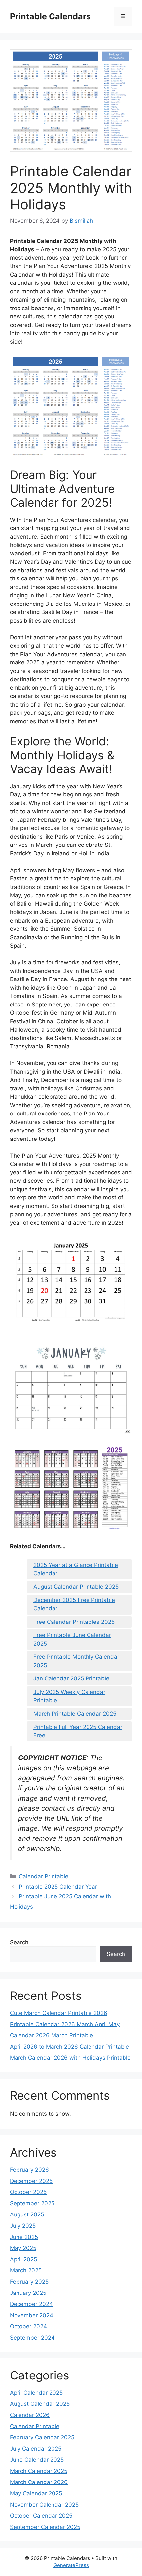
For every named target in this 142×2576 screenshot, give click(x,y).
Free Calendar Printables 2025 (74, 1622)
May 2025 (23, 2248)
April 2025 (23, 2259)
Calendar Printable (44, 1876)
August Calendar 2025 (40, 2404)
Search (19, 1942)
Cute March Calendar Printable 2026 (59, 2013)
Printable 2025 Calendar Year (58, 1887)
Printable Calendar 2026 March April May (65, 2024)
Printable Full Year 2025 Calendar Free (78, 1731)
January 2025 (28, 2293)
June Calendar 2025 (37, 2460)
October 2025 (28, 2192)
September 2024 (32, 2338)
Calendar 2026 (30, 2415)
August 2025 (27, 2214)
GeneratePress (71, 2565)
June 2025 (24, 2237)
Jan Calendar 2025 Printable (71, 1678)
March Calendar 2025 (39, 2471)
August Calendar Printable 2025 (76, 1587)
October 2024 (28, 2326)
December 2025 (31, 2181)
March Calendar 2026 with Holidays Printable (70, 2058)
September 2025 (32, 2203)
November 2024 (32, 2315)
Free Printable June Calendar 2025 (72, 1639)
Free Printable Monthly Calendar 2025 (76, 1661)
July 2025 (23, 2226)
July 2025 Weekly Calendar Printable (69, 1696)
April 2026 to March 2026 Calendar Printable (70, 2047)
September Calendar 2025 (45, 2527)
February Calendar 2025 (42, 2437)
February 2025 (29, 2282)
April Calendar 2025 (36, 2393)
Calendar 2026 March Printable (52, 2035)
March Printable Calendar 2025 (75, 1714)
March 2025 (26, 2270)
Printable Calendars (50, 16)
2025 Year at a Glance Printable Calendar (76, 1569)
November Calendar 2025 (44, 2505)
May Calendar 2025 (36, 2493)
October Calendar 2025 (41, 2516)
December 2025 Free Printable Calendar (74, 1604)
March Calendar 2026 (39, 2482)
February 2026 (29, 2170)
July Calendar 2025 (36, 2449)
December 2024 (31, 2304)
